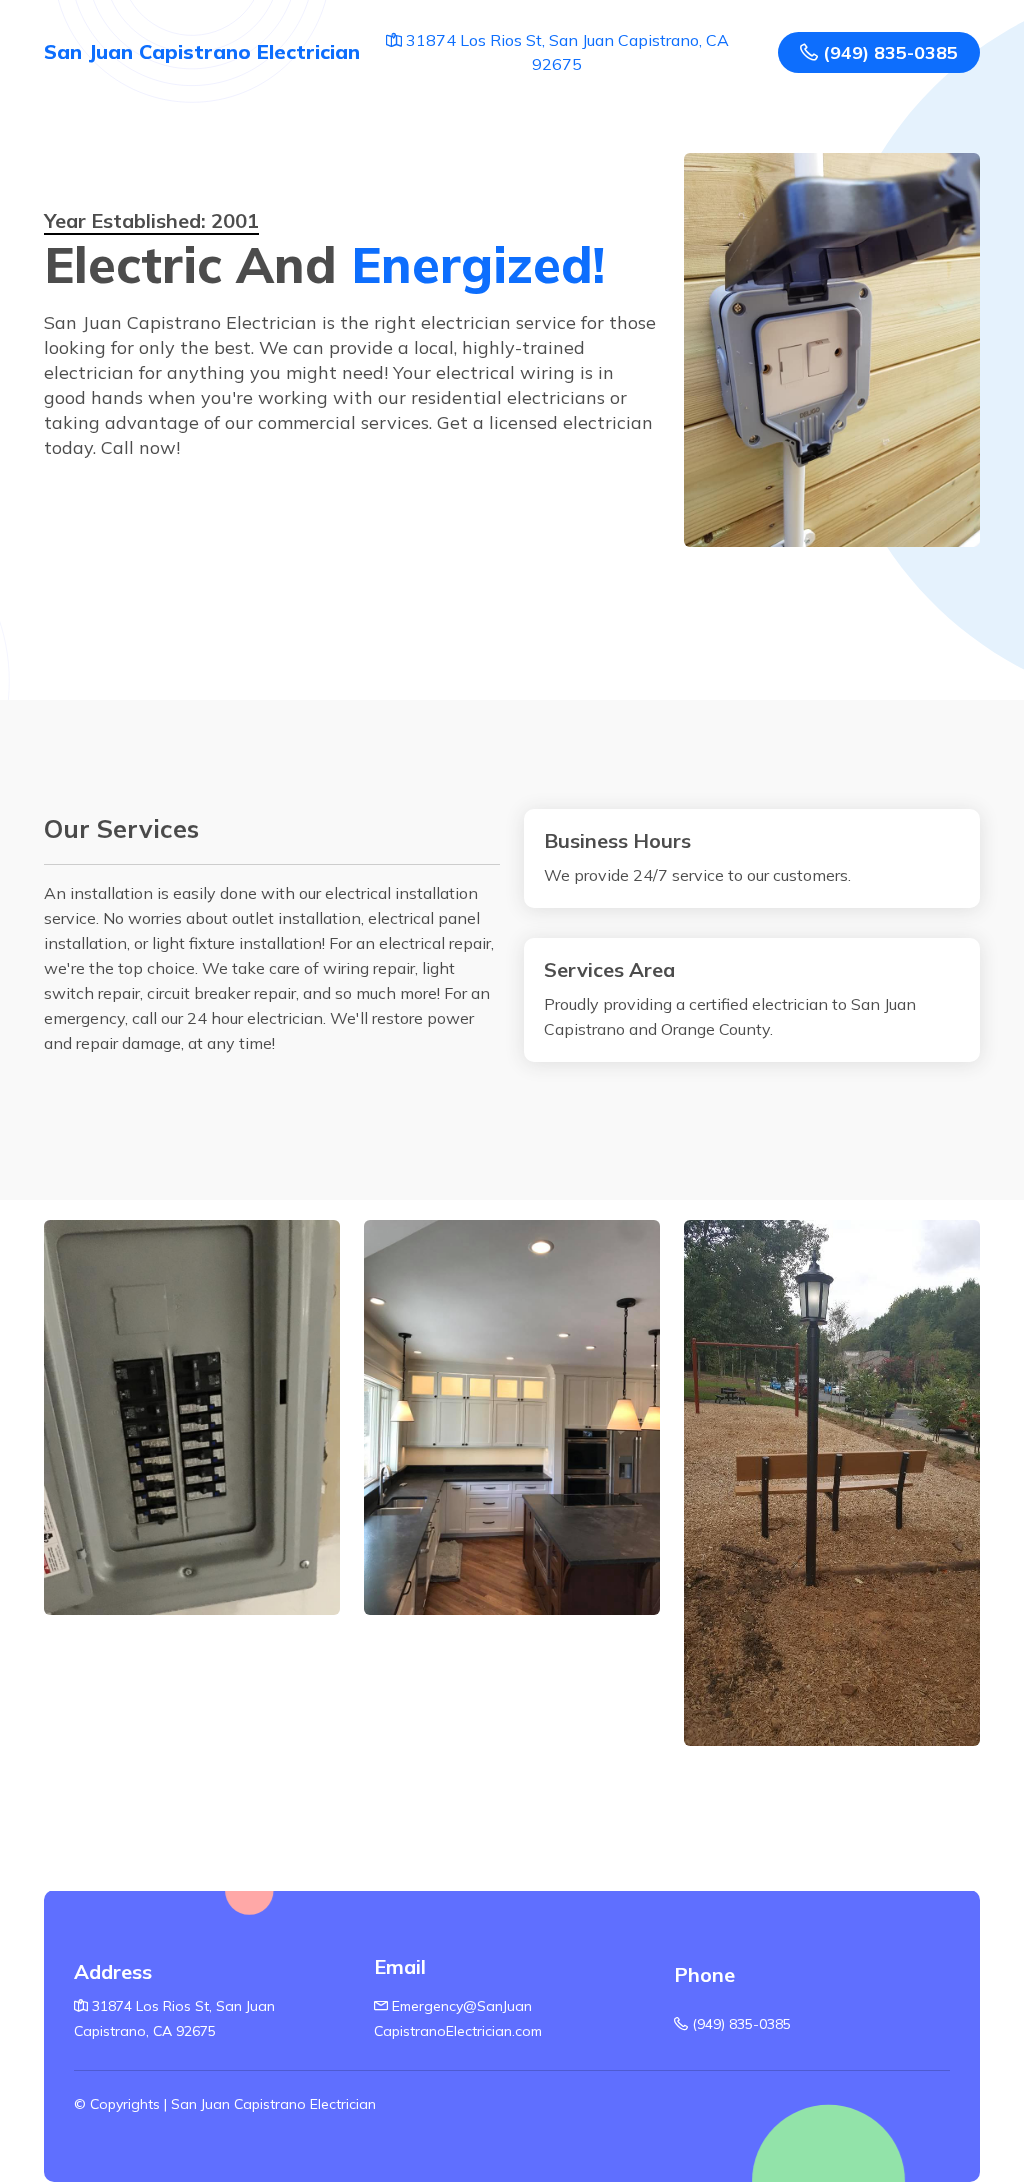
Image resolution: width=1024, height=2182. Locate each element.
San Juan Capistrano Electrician (202, 51)
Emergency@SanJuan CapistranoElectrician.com (458, 2018)
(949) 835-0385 (888, 52)
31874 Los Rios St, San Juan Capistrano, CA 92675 (565, 52)
